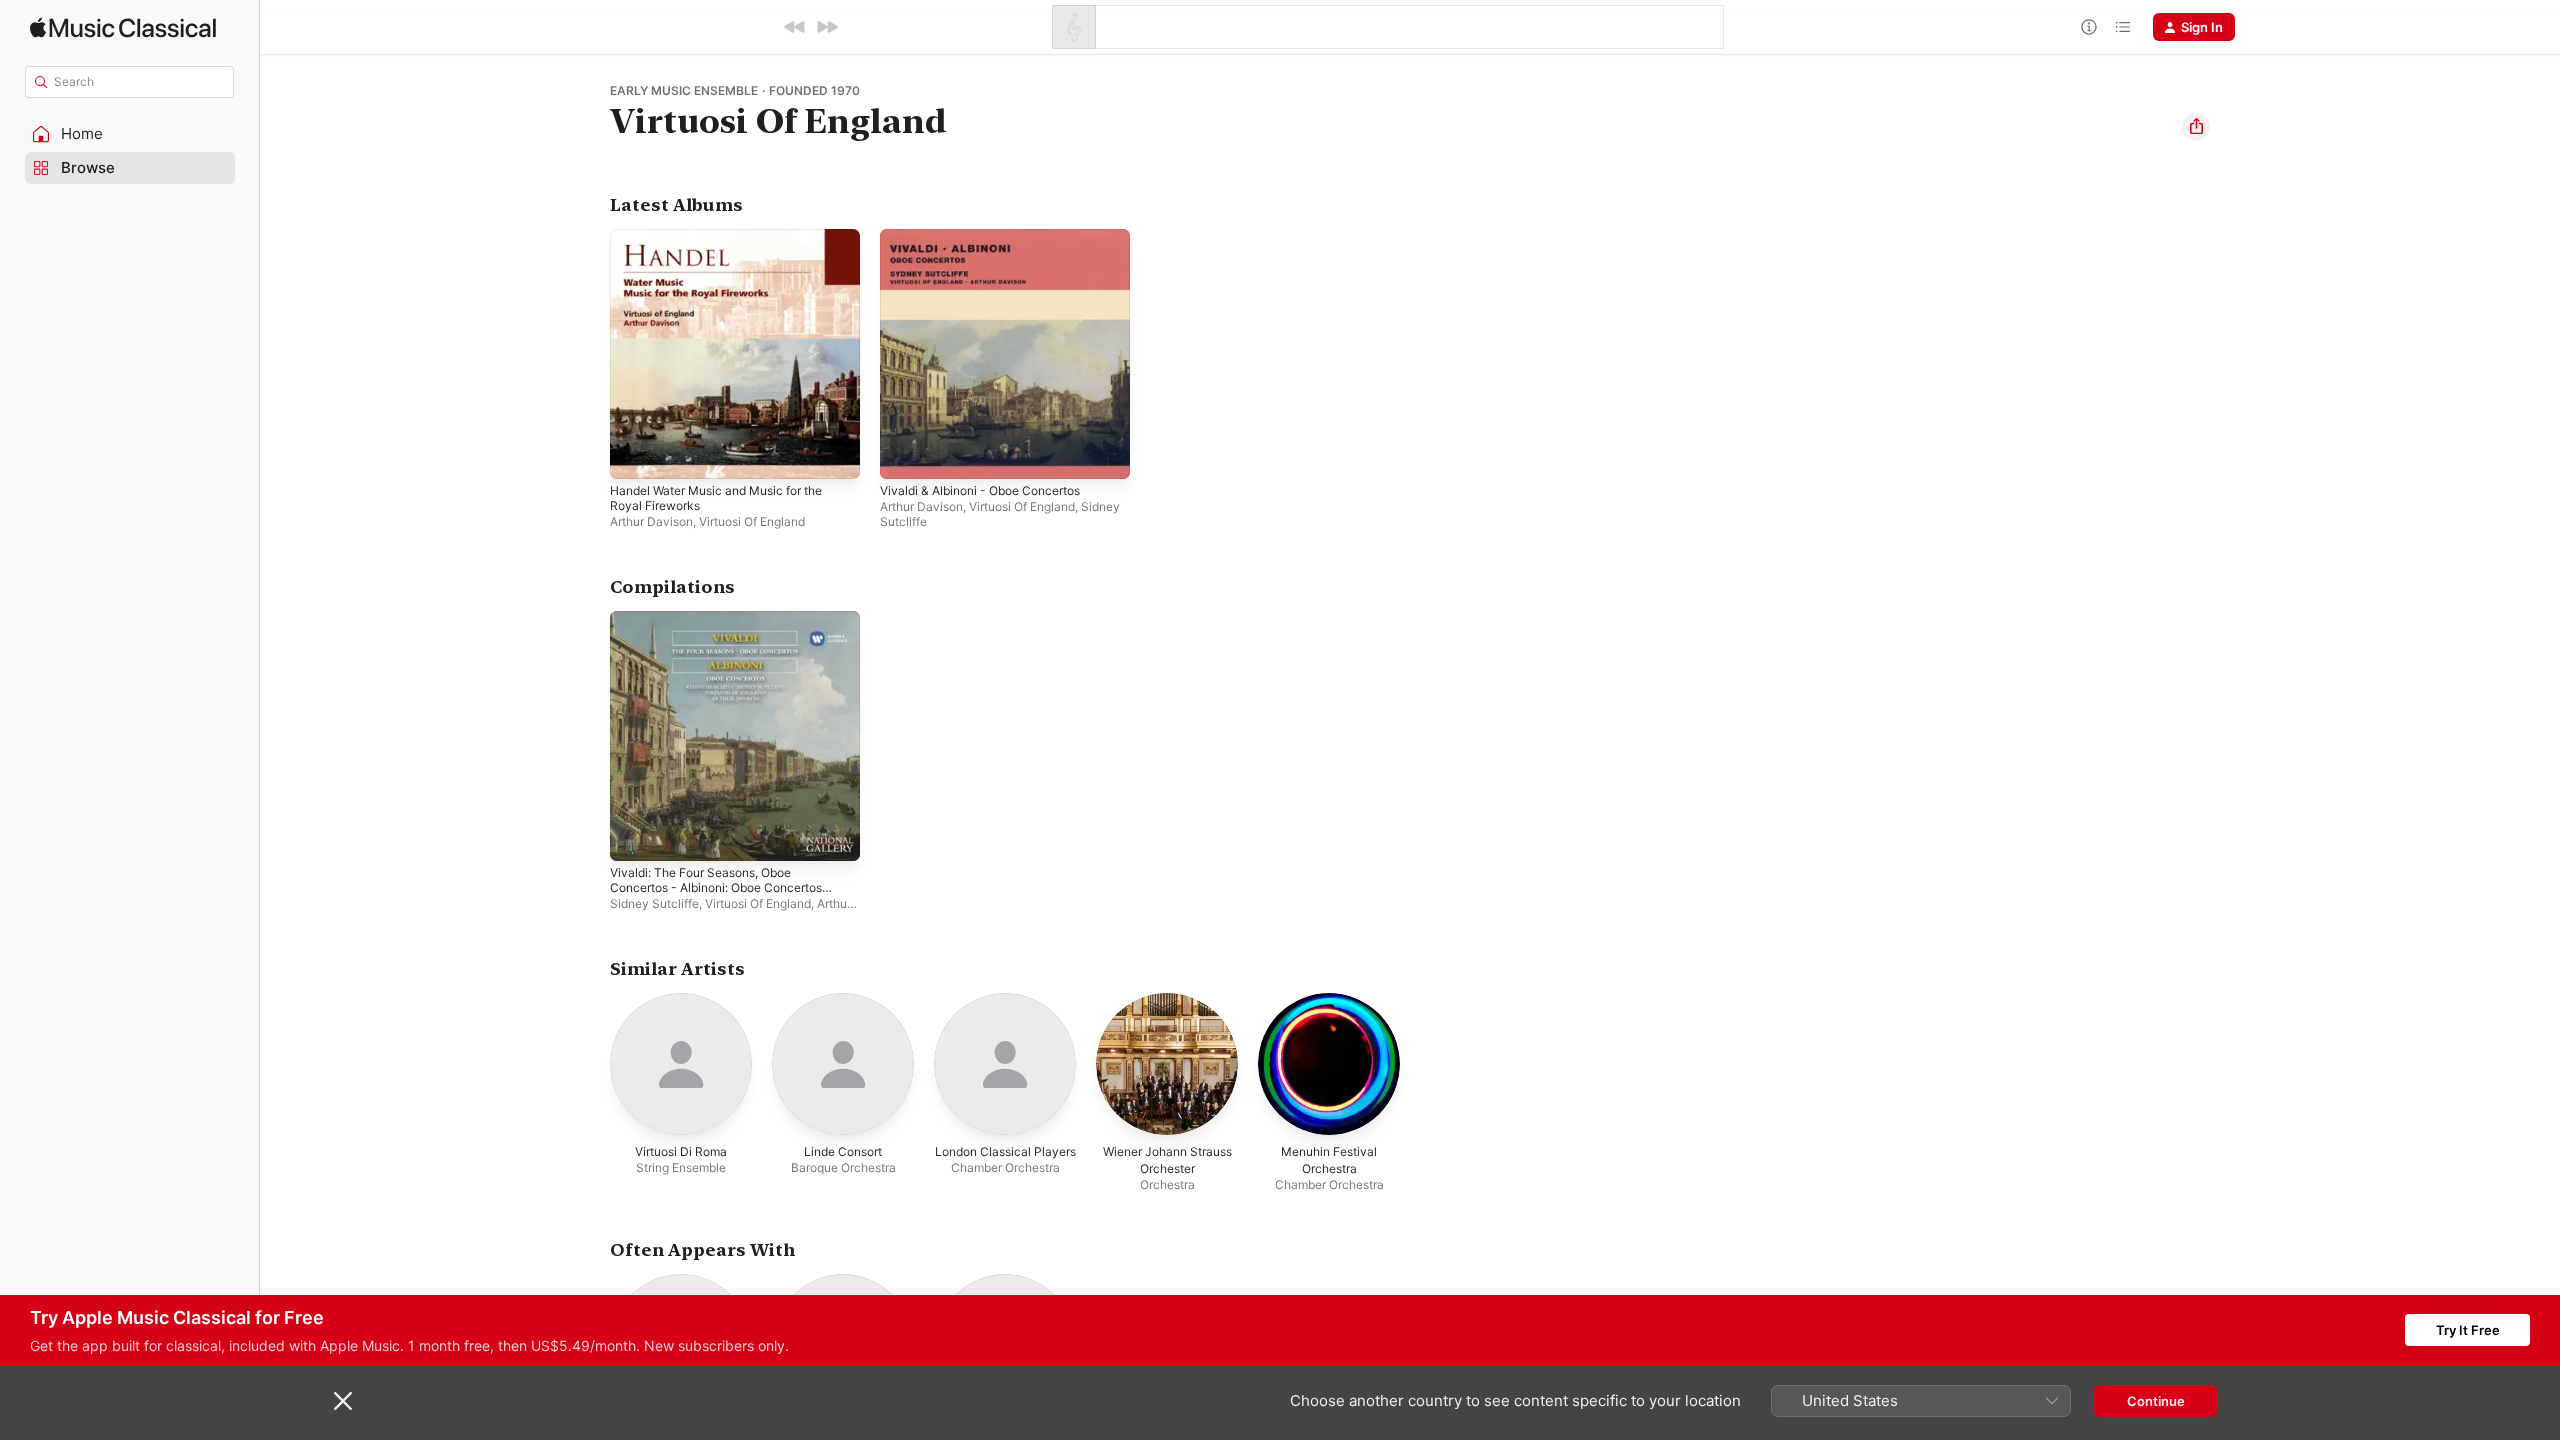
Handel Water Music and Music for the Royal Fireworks (730, 245)
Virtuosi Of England (752, 521)
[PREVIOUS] (795, 27)
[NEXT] (827, 27)
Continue (2156, 1401)
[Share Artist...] (2196, 127)
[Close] (343, 1401)
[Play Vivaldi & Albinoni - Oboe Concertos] (905, 454)
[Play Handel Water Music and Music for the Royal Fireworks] (635, 454)
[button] (130, 134)
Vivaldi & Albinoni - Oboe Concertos (991, 237)
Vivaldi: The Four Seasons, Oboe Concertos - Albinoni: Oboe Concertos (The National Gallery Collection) (730, 635)
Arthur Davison (651, 521)
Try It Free (2468, 1330)
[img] (123, 27)
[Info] (2089, 27)
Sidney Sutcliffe (654, 903)
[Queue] (2123, 27)
